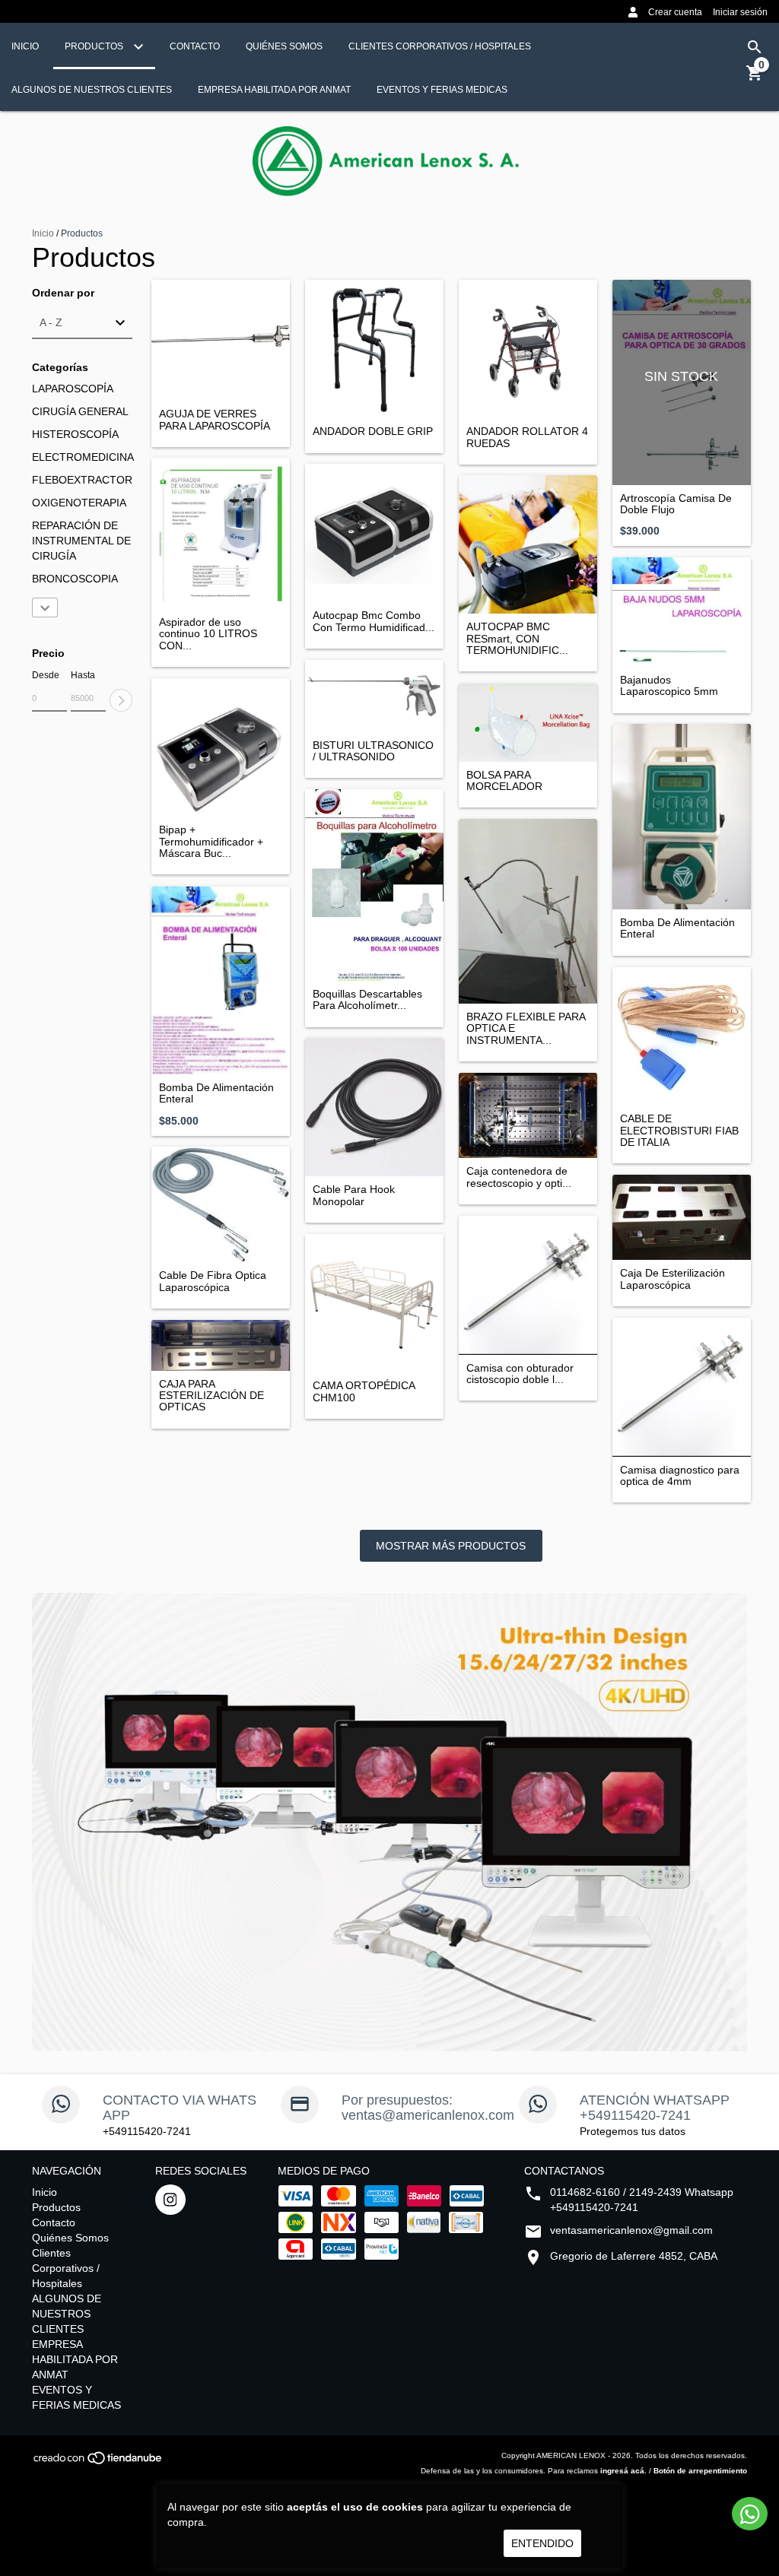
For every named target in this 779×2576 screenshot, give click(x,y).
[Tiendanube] (99, 2463)
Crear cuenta (675, 12)
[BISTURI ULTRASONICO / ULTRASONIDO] (374, 696)
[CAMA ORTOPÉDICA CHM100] (374, 1303)
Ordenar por (63, 293)
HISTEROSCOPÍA (75, 434)
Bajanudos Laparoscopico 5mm (669, 686)
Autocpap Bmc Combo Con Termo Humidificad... (374, 621)
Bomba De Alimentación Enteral (677, 928)
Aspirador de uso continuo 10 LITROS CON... (208, 634)
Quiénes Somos (284, 46)
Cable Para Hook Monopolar (354, 1195)
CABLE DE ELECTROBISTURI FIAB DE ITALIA (679, 1131)
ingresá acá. (623, 2471)
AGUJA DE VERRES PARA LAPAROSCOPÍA (215, 420)
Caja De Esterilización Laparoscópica (672, 1279)
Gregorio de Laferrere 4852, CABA (634, 2256)
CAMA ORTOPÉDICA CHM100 (364, 1391)
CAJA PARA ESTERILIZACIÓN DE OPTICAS (211, 1396)
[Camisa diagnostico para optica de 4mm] (682, 1387)
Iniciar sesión (740, 12)
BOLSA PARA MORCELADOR (504, 781)
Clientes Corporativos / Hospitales (440, 46)
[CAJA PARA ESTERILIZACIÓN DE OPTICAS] (221, 1345)
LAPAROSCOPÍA (73, 389)
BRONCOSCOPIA (75, 579)
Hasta (83, 675)
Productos (95, 46)
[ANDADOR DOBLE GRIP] (374, 349)
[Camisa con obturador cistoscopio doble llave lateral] (528, 1285)
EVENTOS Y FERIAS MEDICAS (442, 90)
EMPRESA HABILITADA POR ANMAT (274, 90)
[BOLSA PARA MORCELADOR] (528, 722)
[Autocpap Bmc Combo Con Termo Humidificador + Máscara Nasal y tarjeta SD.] (374, 533)
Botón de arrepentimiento (700, 2471)
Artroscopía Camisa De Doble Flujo (676, 504)
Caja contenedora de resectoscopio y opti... (519, 1177)
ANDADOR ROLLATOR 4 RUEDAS (527, 437)
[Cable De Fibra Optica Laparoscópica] (221, 1204)
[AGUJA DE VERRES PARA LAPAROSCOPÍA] (221, 340)
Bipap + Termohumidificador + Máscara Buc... (211, 842)
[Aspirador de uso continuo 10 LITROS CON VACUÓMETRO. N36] (221, 533)
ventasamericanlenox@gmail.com (631, 2230)
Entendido (542, 2543)
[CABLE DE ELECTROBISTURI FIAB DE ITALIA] (682, 1036)
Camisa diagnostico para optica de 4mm (680, 1476)
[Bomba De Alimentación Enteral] (682, 817)
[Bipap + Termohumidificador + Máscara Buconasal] (221, 747)
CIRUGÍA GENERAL (80, 411)
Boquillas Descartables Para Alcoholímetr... (367, 1000)
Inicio (25, 46)
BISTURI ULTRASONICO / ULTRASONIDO (373, 751)
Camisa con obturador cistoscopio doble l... (520, 1374)
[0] (755, 78)
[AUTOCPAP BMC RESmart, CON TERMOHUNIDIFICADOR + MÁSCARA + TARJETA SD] (528, 544)
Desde (46, 675)
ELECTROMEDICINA (83, 457)
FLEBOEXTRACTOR (82, 480)
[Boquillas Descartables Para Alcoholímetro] (374, 885)
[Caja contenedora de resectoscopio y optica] (528, 1115)
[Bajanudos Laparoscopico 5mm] (682, 612)
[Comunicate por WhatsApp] (750, 2514)
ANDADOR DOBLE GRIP (373, 431)
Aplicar (121, 700)
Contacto (195, 46)
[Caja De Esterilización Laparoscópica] (682, 1217)
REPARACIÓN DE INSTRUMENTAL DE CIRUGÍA (81, 541)
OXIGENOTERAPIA (79, 503)
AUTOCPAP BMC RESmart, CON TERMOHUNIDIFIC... (517, 639)
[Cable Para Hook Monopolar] (374, 1107)
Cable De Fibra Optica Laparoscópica (213, 1281)
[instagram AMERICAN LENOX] (170, 2200)
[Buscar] (755, 47)
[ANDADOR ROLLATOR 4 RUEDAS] (528, 349)
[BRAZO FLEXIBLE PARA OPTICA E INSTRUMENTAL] (528, 911)
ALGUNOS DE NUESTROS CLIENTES (92, 90)
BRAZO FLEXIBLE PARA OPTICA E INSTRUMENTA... (526, 1029)
